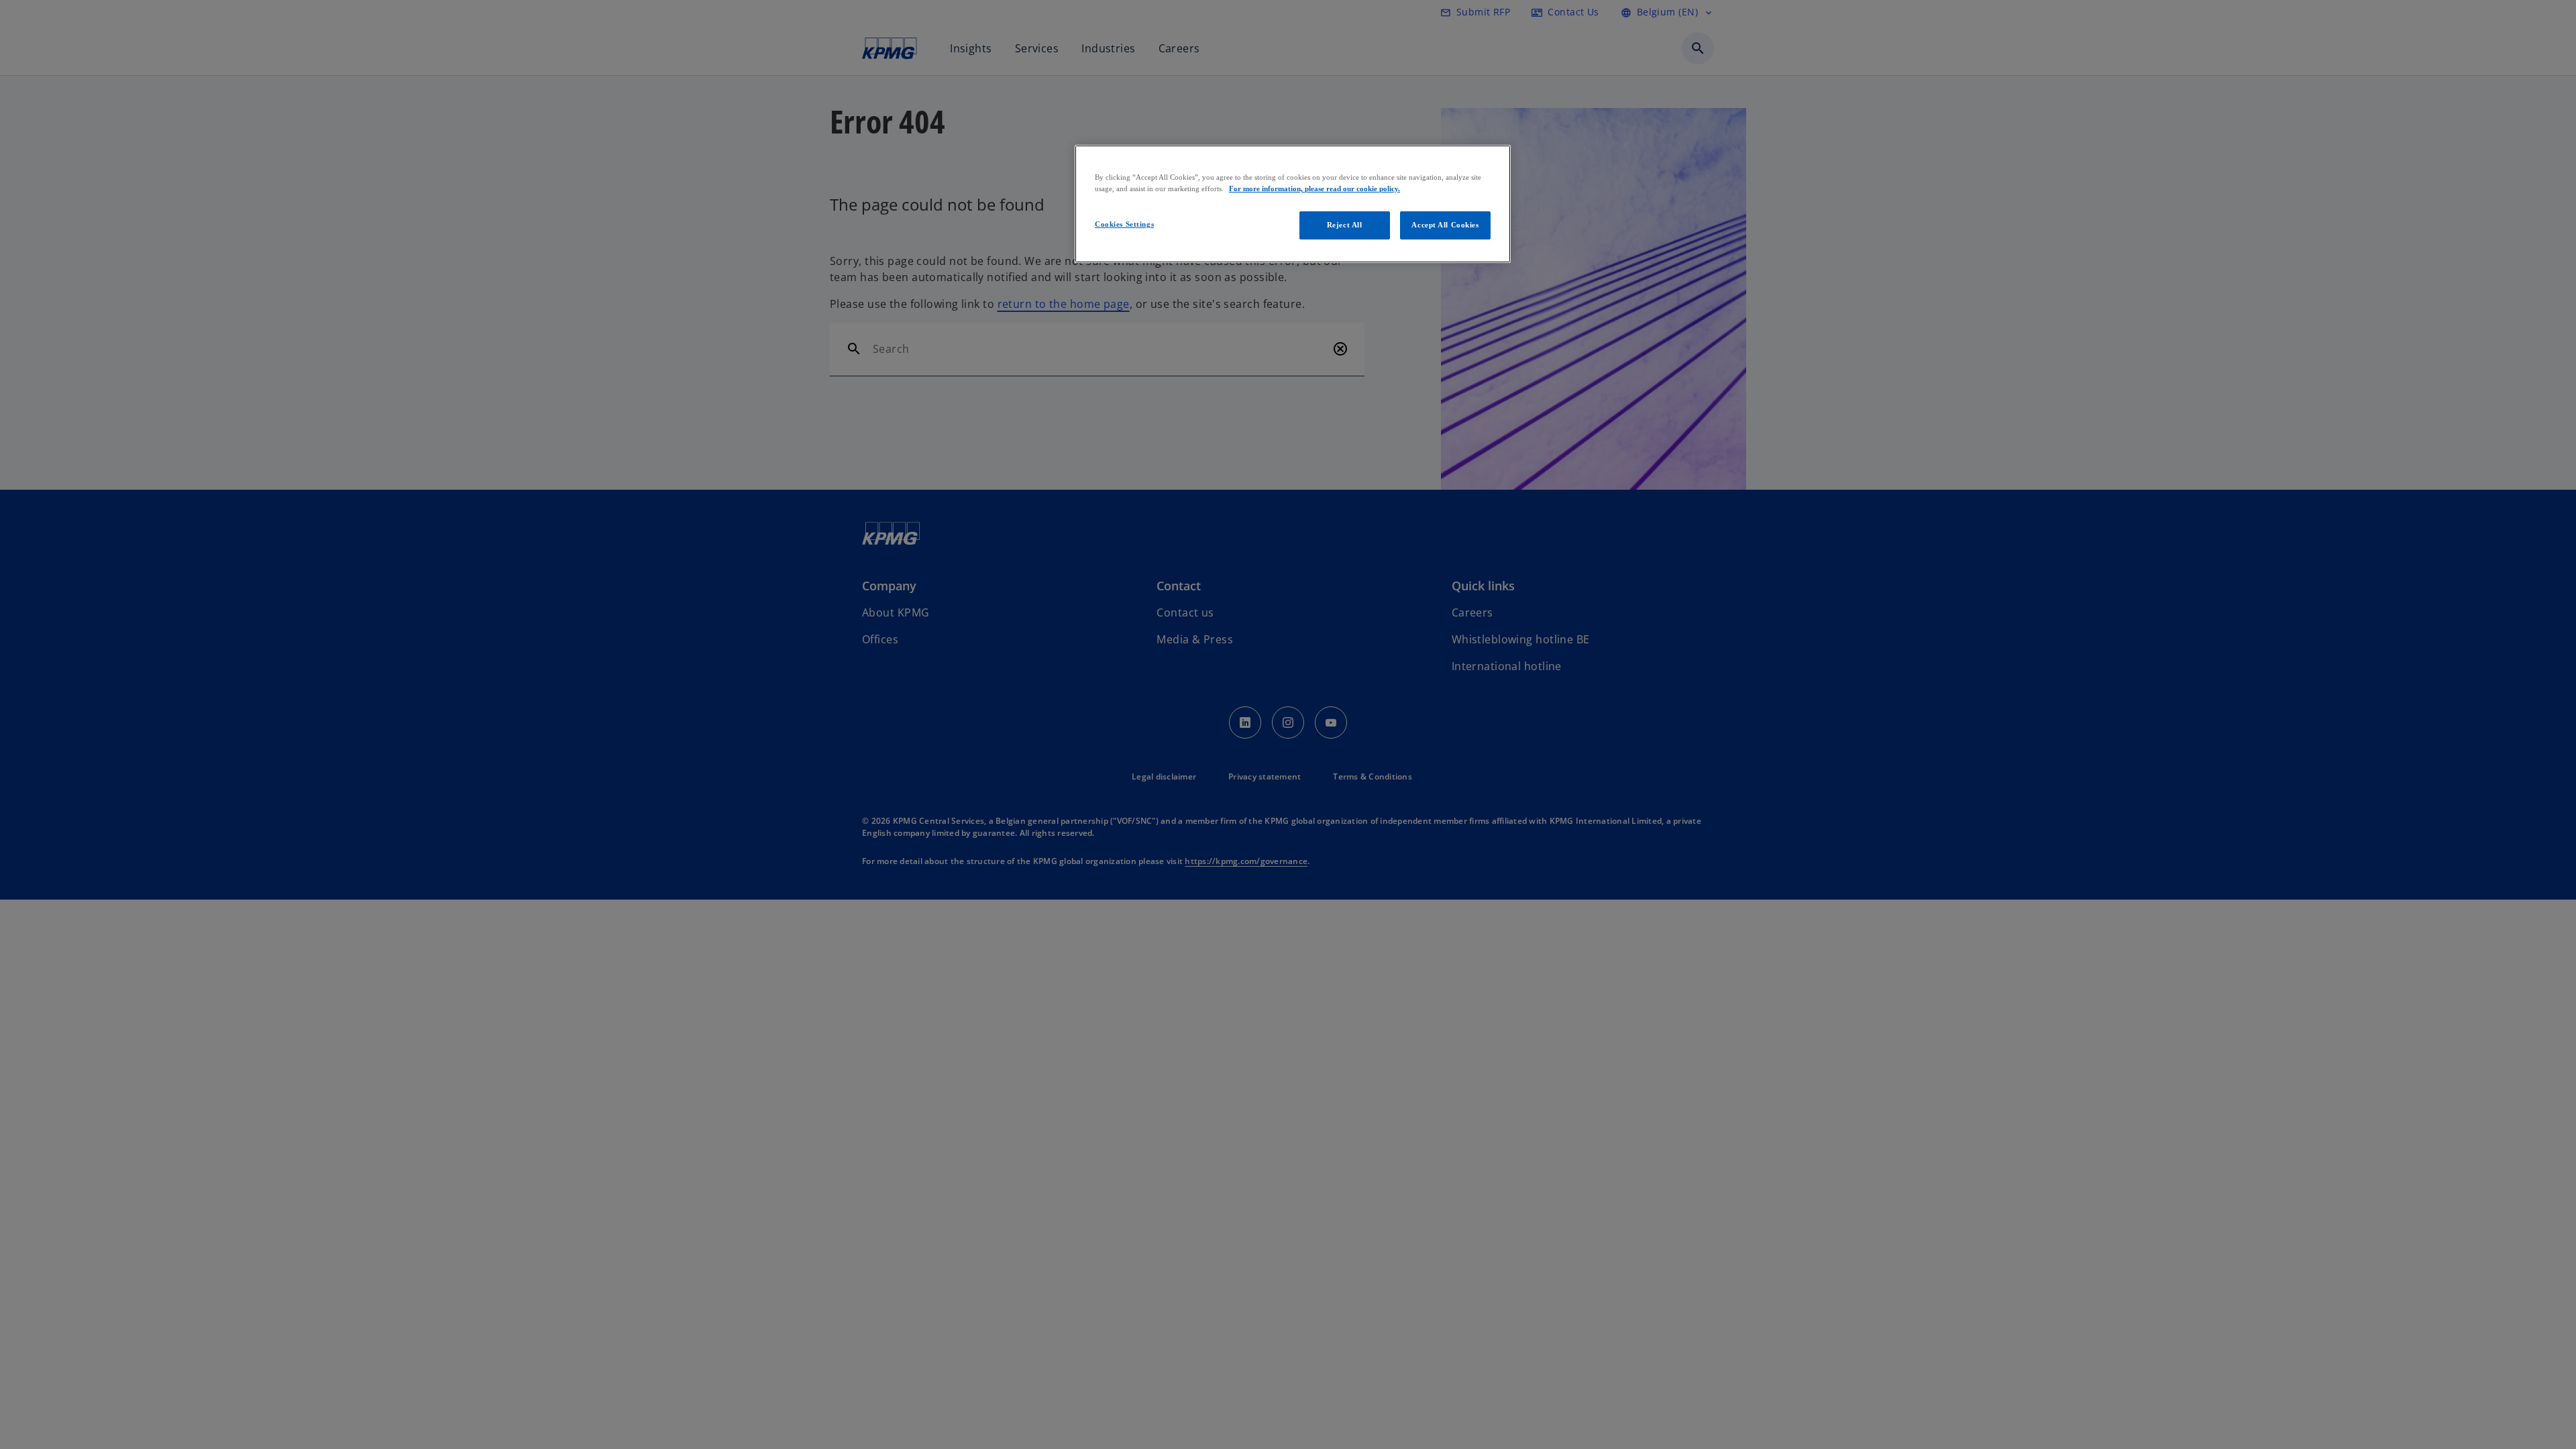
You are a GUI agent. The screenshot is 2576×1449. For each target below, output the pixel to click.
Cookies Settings (1124, 224)
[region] (1293, 204)
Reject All (1345, 225)
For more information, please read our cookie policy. (1314, 189)
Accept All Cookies (1445, 225)
